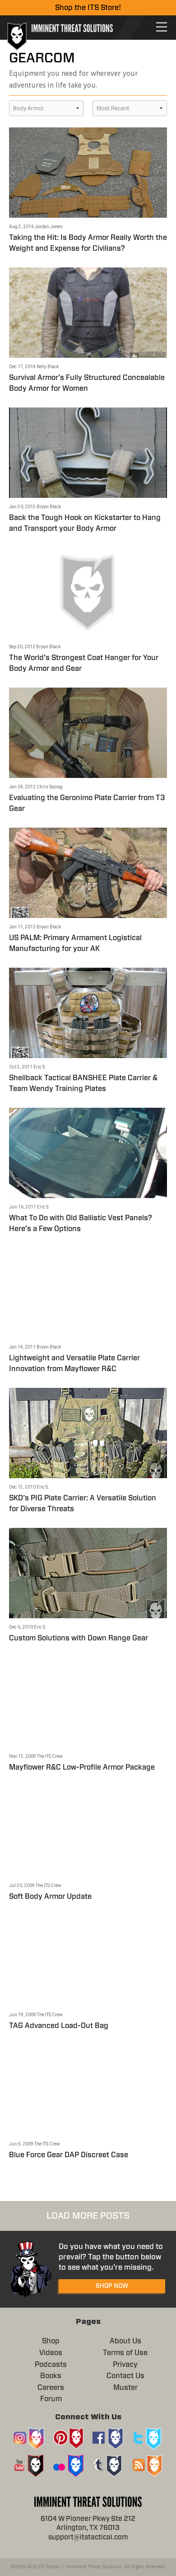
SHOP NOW (112, 2286)
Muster (125, 2388)
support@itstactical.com (88, 2537)
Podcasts (51, 2365)
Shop (51, 2341)
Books (51, 2376)
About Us (125, 2341)
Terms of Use (125, 2353)
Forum (51, 2399)
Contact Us (125, 2376)
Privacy (125, 2365)
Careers (51, 2388)
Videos (51, 2353)
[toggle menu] (162, 27)
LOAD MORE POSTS (88, 2216)
